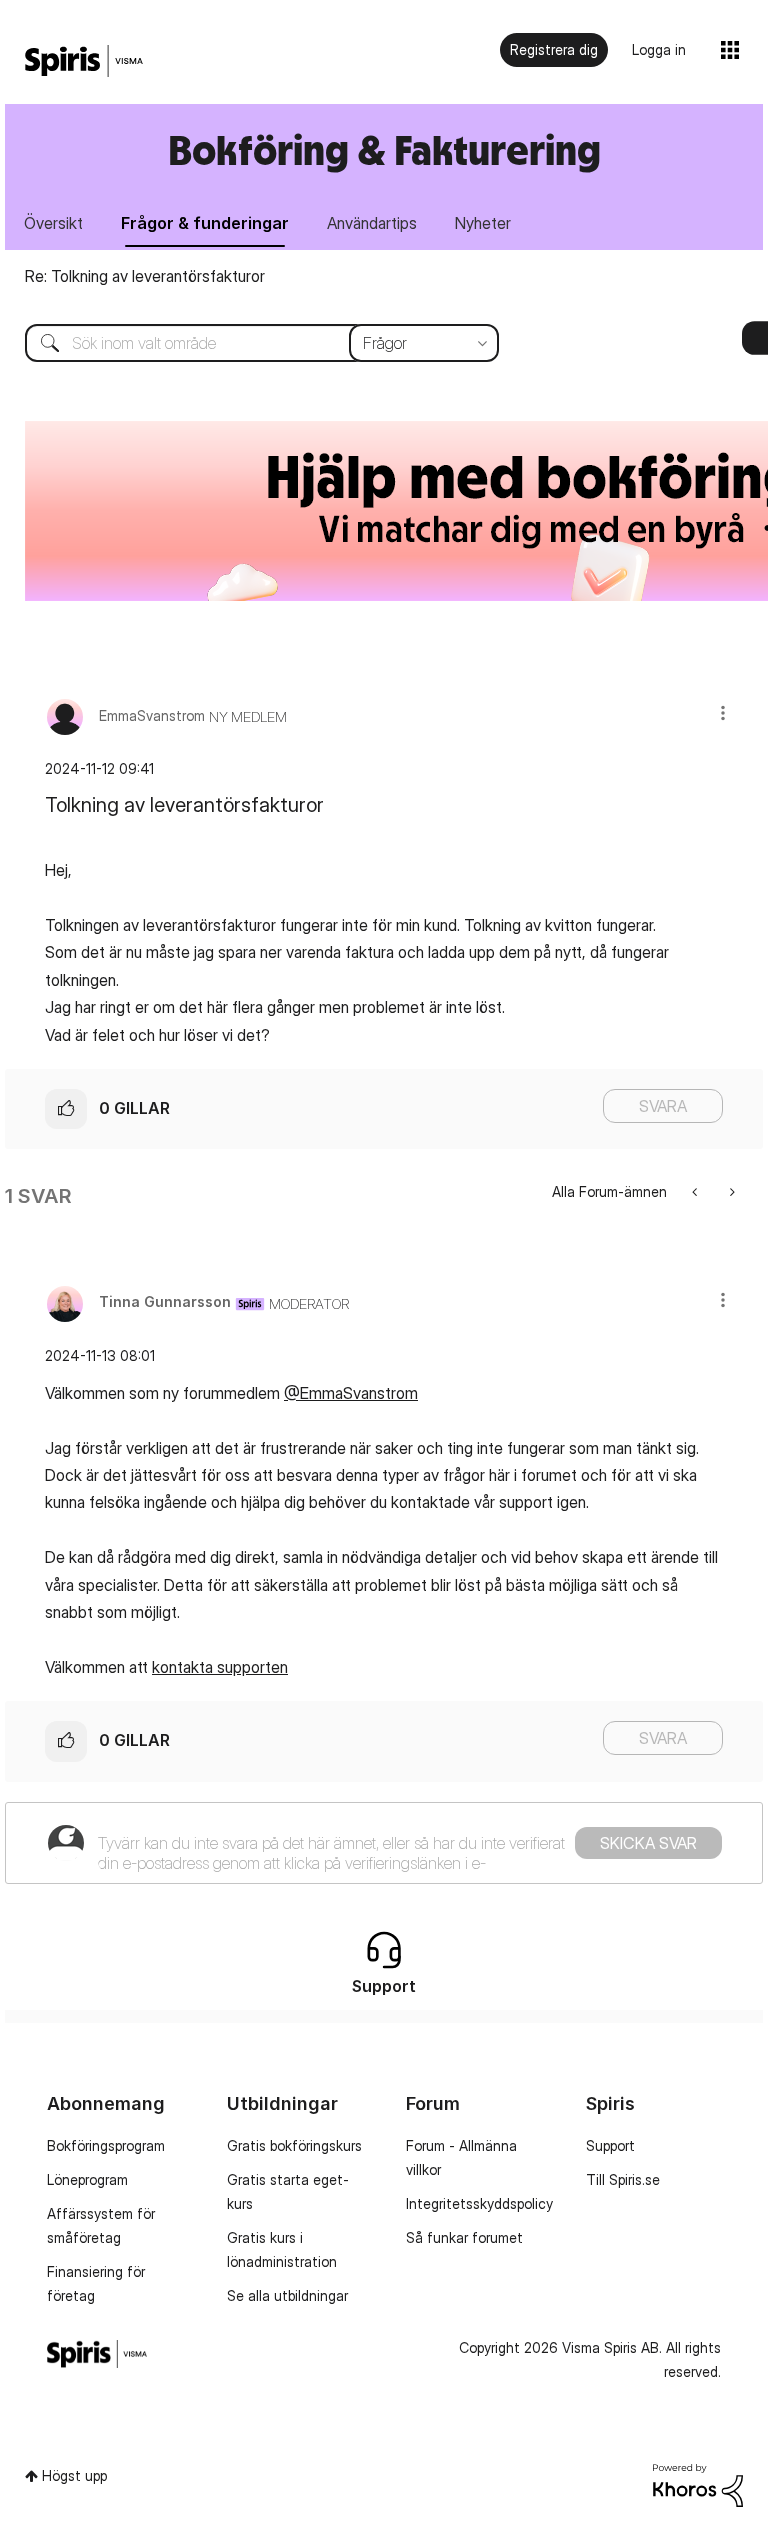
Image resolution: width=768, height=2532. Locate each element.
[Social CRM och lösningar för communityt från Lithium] (698, 2483)
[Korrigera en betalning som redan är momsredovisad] (696, 1191)
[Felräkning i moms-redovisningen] (730, 1191)
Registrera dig (554, 49)
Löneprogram (87, 2179)
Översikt (53, 223)
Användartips (372, 223)
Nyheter (483, 223)
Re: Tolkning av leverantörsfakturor (145, 276)
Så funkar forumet (464, 2237)
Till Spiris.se (623, 2179)
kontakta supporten (220, 1667)
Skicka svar (648, 1843)
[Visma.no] (84, 61)
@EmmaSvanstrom (351, 1393)
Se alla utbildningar (287, 2295)
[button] (723, 712)
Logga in (659, 49)
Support (610, 2145)
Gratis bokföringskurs (294, 2145)
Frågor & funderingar (205, 223)
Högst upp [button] (74, 2475)
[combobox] (247, 343)
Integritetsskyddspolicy (479, 2203)
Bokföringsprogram (106, 2145)
